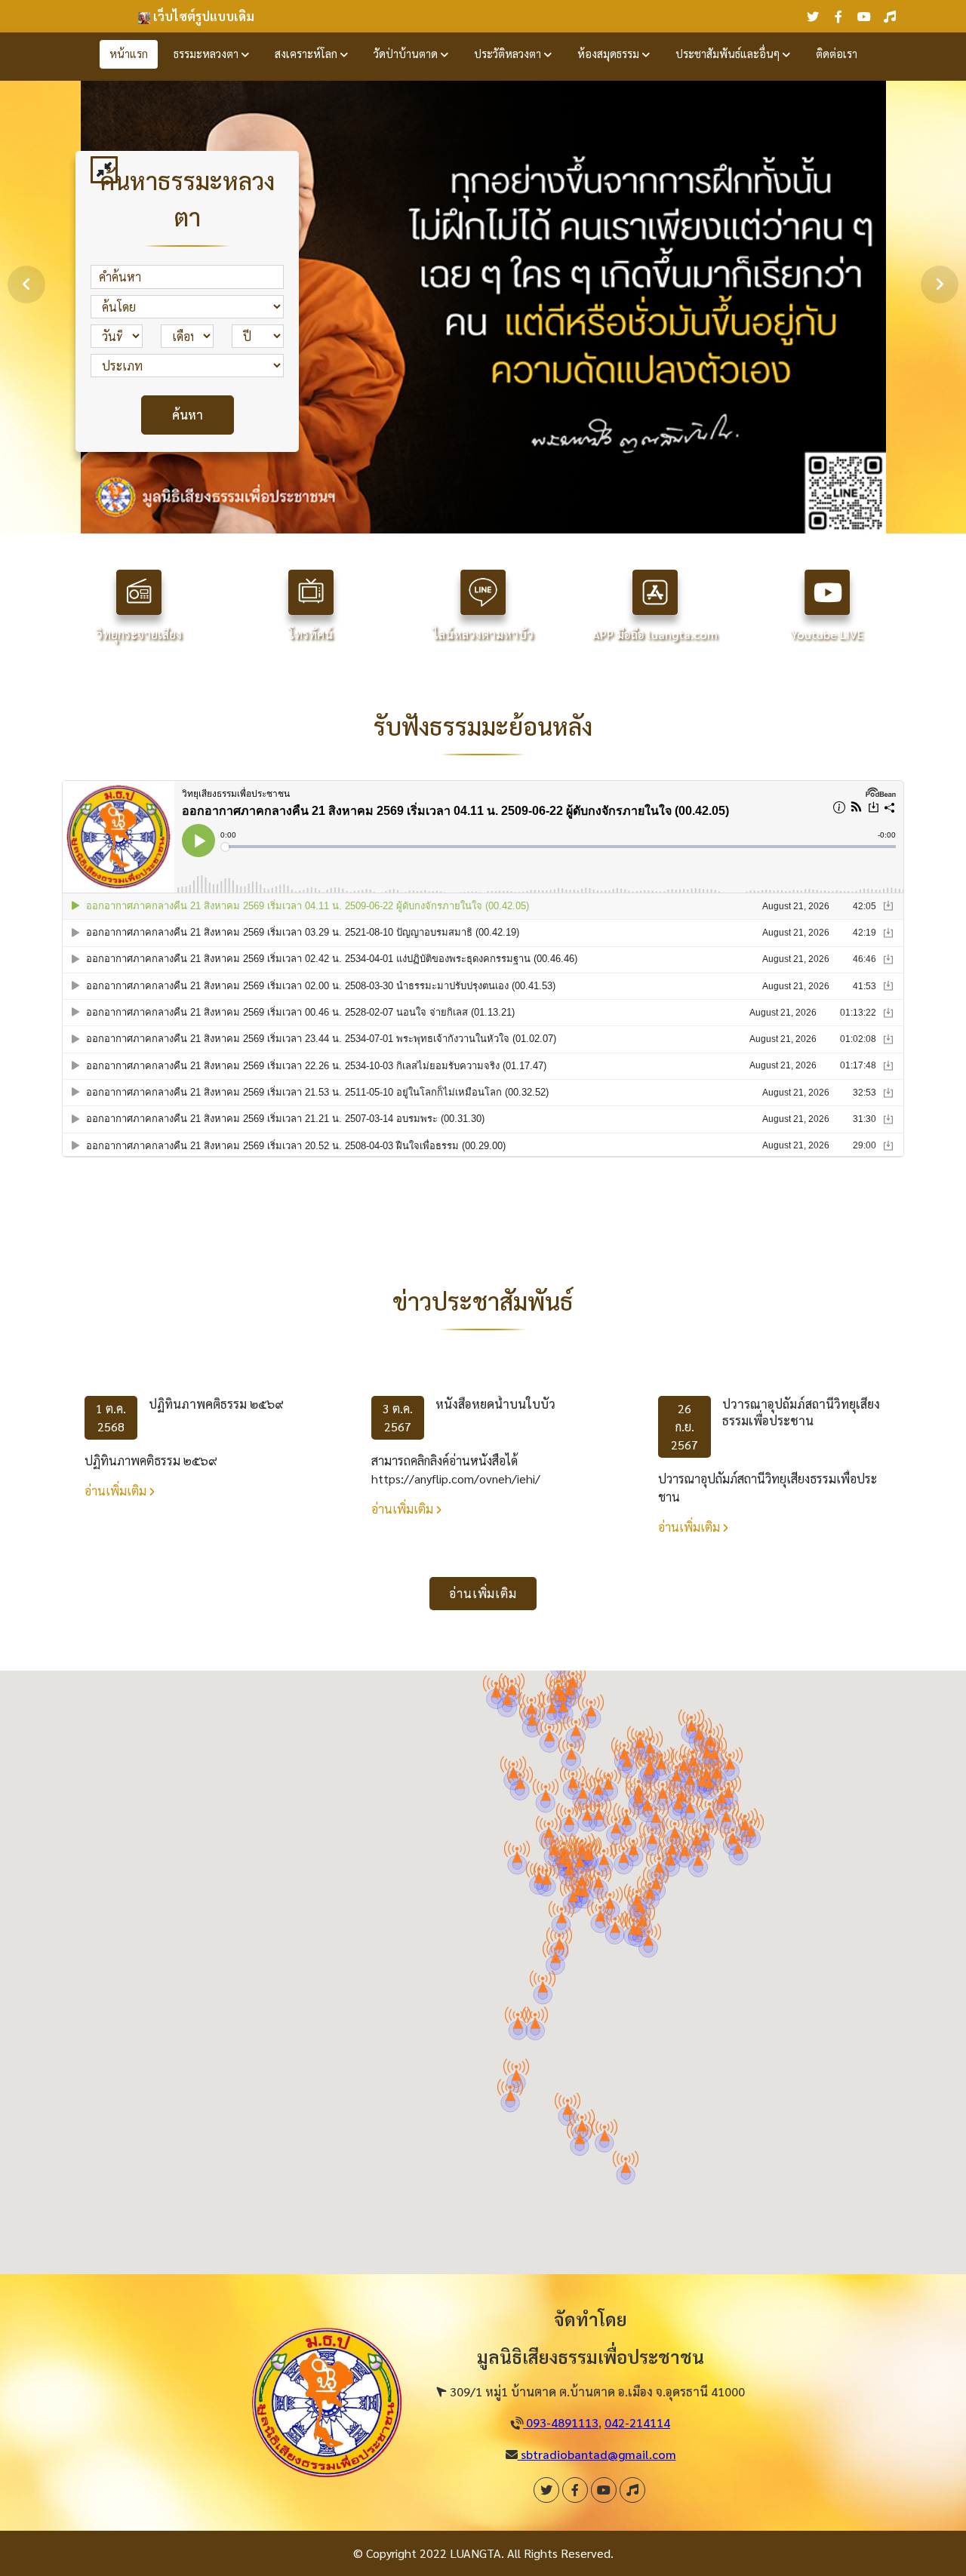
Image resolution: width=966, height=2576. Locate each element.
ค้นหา (188, 415)
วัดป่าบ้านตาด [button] (407, 54)
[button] (726, 1811)
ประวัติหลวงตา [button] (509, 54)
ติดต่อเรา (837, 54)
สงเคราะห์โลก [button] (308, 54)
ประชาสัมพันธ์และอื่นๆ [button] (729, 54)
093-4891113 (561, 2422)
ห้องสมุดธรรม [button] (610, 54)
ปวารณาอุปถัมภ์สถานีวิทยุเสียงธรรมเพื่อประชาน (801, 1412)
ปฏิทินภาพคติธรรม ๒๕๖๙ (216, 1404)
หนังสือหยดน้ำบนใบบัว (495, 1404)
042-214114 (637, 2422)
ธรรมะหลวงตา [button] (208, 54)
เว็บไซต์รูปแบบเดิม (202, 16)
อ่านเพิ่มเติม (117, 1491)
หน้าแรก (129, 54)
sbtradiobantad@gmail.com (597, 2454)
